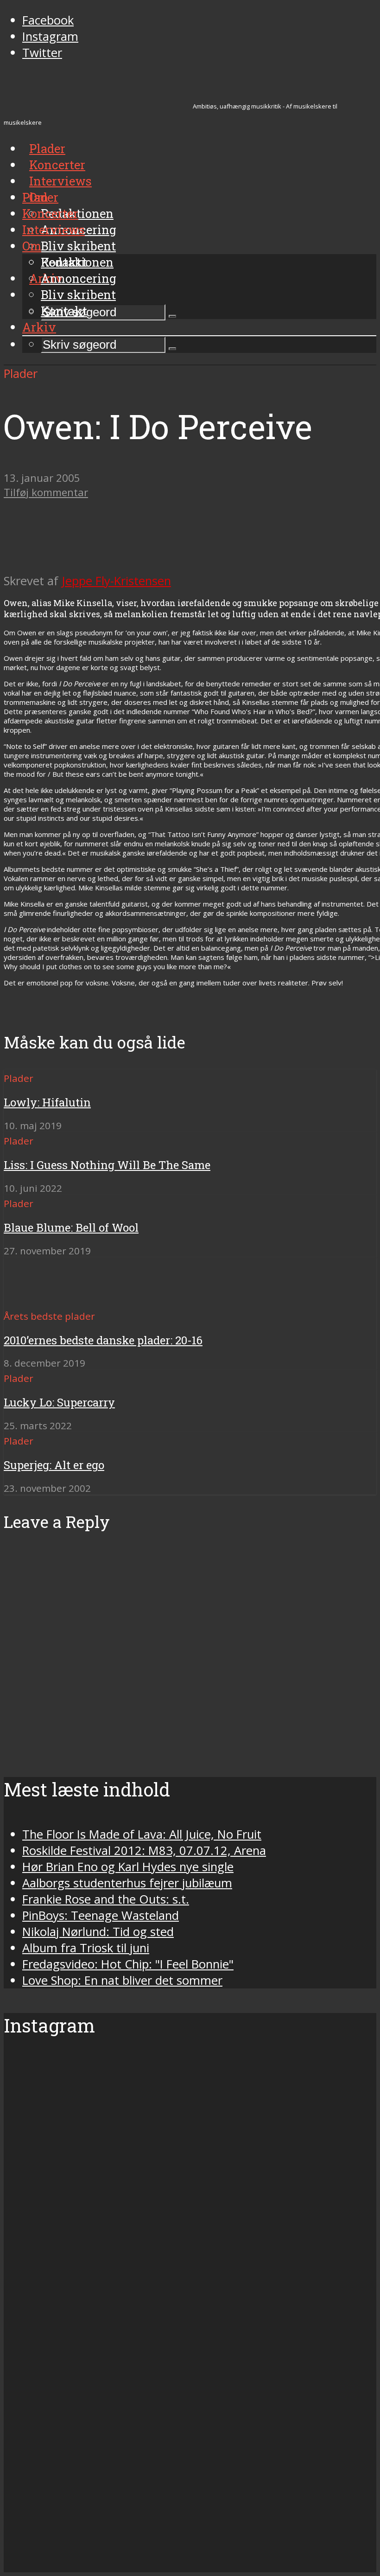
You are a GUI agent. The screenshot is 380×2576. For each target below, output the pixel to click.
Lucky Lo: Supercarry (59, 1402)
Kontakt (64, 311)
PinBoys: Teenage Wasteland (101, 1915)
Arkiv (39, 327)
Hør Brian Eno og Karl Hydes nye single (128, 1867)
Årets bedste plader (49, 1316)
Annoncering (79, 278)
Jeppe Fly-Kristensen (116, 581)
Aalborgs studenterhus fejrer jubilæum (127, 1883)
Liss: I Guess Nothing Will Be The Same (107, 1165)
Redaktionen (77, 262)
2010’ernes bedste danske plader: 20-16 (103, 1340)
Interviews (60, 181)
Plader (40, 197)
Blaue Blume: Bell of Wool (71, 1227)
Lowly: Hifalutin (47, 1102)
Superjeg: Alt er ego (54, 1465)
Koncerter (50, 213)
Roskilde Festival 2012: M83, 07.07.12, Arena (144, 1851)
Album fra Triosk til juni (86, 1948)
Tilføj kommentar (46, 492)
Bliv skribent (78, 246)
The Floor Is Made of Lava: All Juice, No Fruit (142, 1834)
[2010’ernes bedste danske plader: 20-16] (37, 1299)
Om (32, 246)
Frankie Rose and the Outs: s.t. (106, 1899)
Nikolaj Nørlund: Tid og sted (98, 1932)
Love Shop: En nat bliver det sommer (122, 1980)
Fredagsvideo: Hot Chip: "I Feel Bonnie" (128, 1964)
